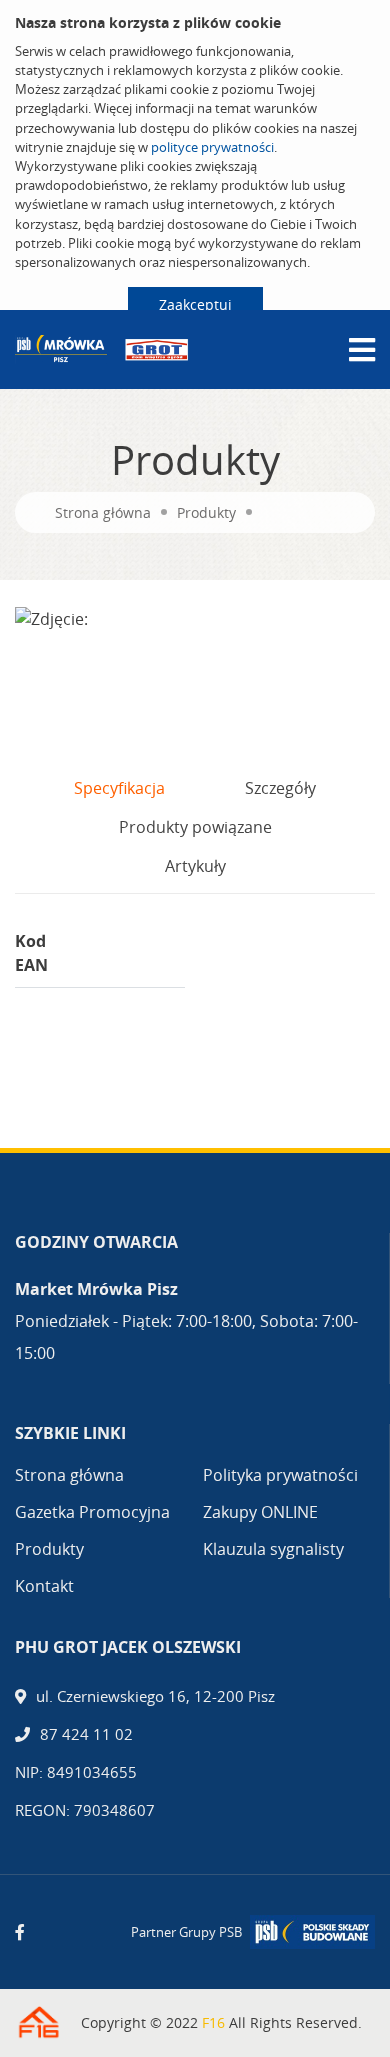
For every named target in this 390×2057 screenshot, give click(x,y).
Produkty (206, 512)
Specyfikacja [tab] (119, 788)
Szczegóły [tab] (280, 788)
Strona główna (103, 512)
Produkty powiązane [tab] (195, 827)
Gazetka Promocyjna (92, 1512)
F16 (213, 2022)
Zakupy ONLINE (260, 1512)
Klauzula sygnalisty (273, 1549)
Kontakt (44, 1586)
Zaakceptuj (195, 304)
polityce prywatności (212, 147)
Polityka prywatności (280, 1475)
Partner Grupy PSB (186, 1932)
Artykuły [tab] (195, 866)
